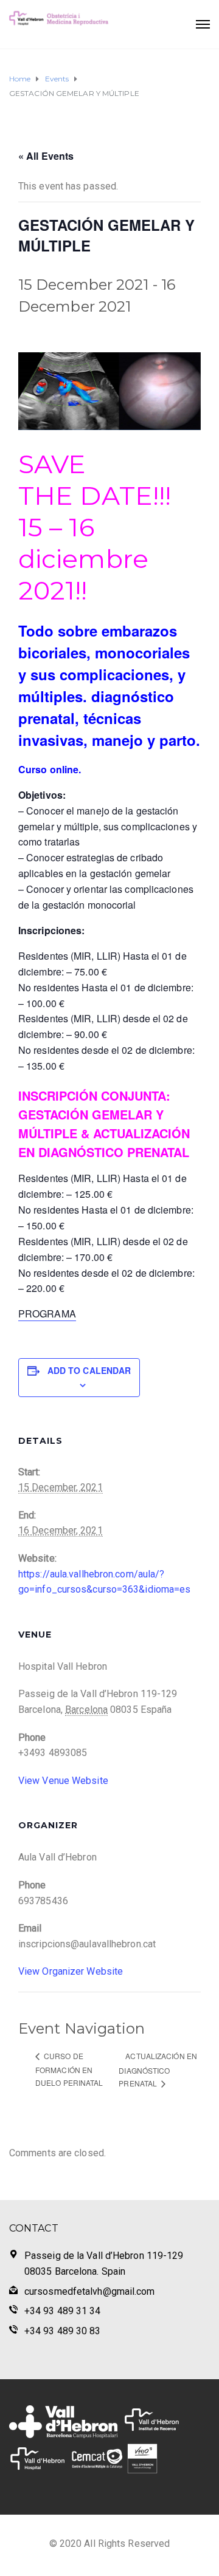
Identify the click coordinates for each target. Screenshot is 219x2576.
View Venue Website (63, 1781)
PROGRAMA (47, 1314)
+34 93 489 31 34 (63, 2311)
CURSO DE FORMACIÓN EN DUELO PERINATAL (69, 2069)
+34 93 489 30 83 (63, 2331)
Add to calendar (89, 1370)
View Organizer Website (71, 1971)
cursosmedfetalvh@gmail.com (90, 2291)
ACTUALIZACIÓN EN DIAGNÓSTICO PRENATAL (158, 2069)
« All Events (46, 156)
